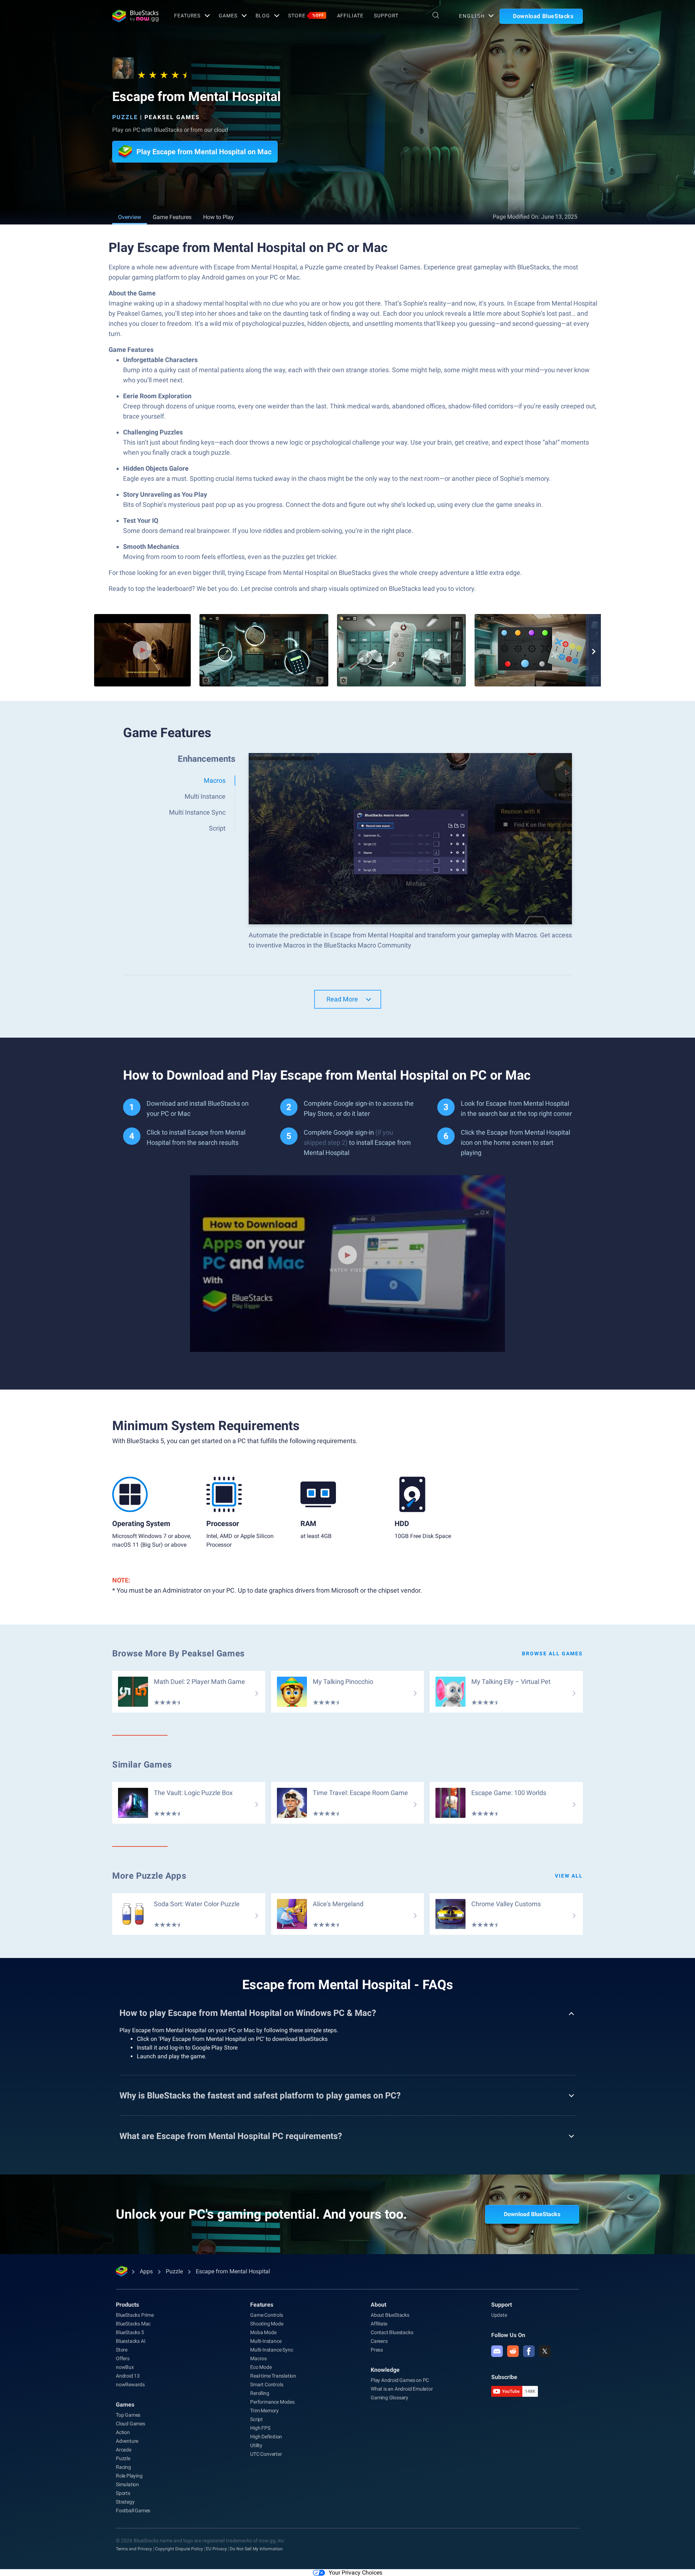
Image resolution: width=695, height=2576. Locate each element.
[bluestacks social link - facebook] (529, 2351)
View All (569, 1876)
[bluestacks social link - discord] (497, 2351)
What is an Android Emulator (402, 2389)
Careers (379, 2341)
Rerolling (260, 2393)
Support (386, 16)
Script (256, 2419)
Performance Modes (272, 2402)
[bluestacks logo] (135, 16)
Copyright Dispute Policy (179, 2549)
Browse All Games (552, 1653)
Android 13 (128, 2376)
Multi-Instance (266, 2341)
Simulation (127, 2484)
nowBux (125, 2367)
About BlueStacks (390, 2315)
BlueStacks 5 (130, 2332)
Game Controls (266, 2315)
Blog (263, 16)
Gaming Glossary (389, 2398)
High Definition (266, 2437)
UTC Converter (266, 2454)
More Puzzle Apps (149, 1876)
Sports (123, 2493)
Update (499, 2315)
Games (228, 16)
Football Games (133, 2510)
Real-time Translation (273, 2376)
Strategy (125, 2502)
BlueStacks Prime (135, 2315)
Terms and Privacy (134, 2549)
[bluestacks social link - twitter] (545, 2351)
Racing (123, 2467)
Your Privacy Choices (355, 2573)
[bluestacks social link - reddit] (513, 2351)
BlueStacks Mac (133, 2324)
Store (306, 16)
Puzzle (125, 117)
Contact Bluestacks (392, 2332)
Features (187, 16)
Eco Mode (261, 2367)
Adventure (127, 2441)
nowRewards (130, 2384)
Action (123, 2432)
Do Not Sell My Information (256, 2549)
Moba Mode (263, 2332)
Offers (123, 2358)
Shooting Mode (267, 2324)
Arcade (124, 2450)
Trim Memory (264, 2411)
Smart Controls (267, 2384)
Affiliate (350, 16)
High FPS (260, 2428)
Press (377, 2350)
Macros (258, 2358)
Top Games (128, 2415)
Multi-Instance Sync (271, 2350)
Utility (256, 2445)
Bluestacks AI (130, 2341)
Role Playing (129, 2476)
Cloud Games (130, 2424)
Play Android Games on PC (400, 2380)
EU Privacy (216, 2549)
